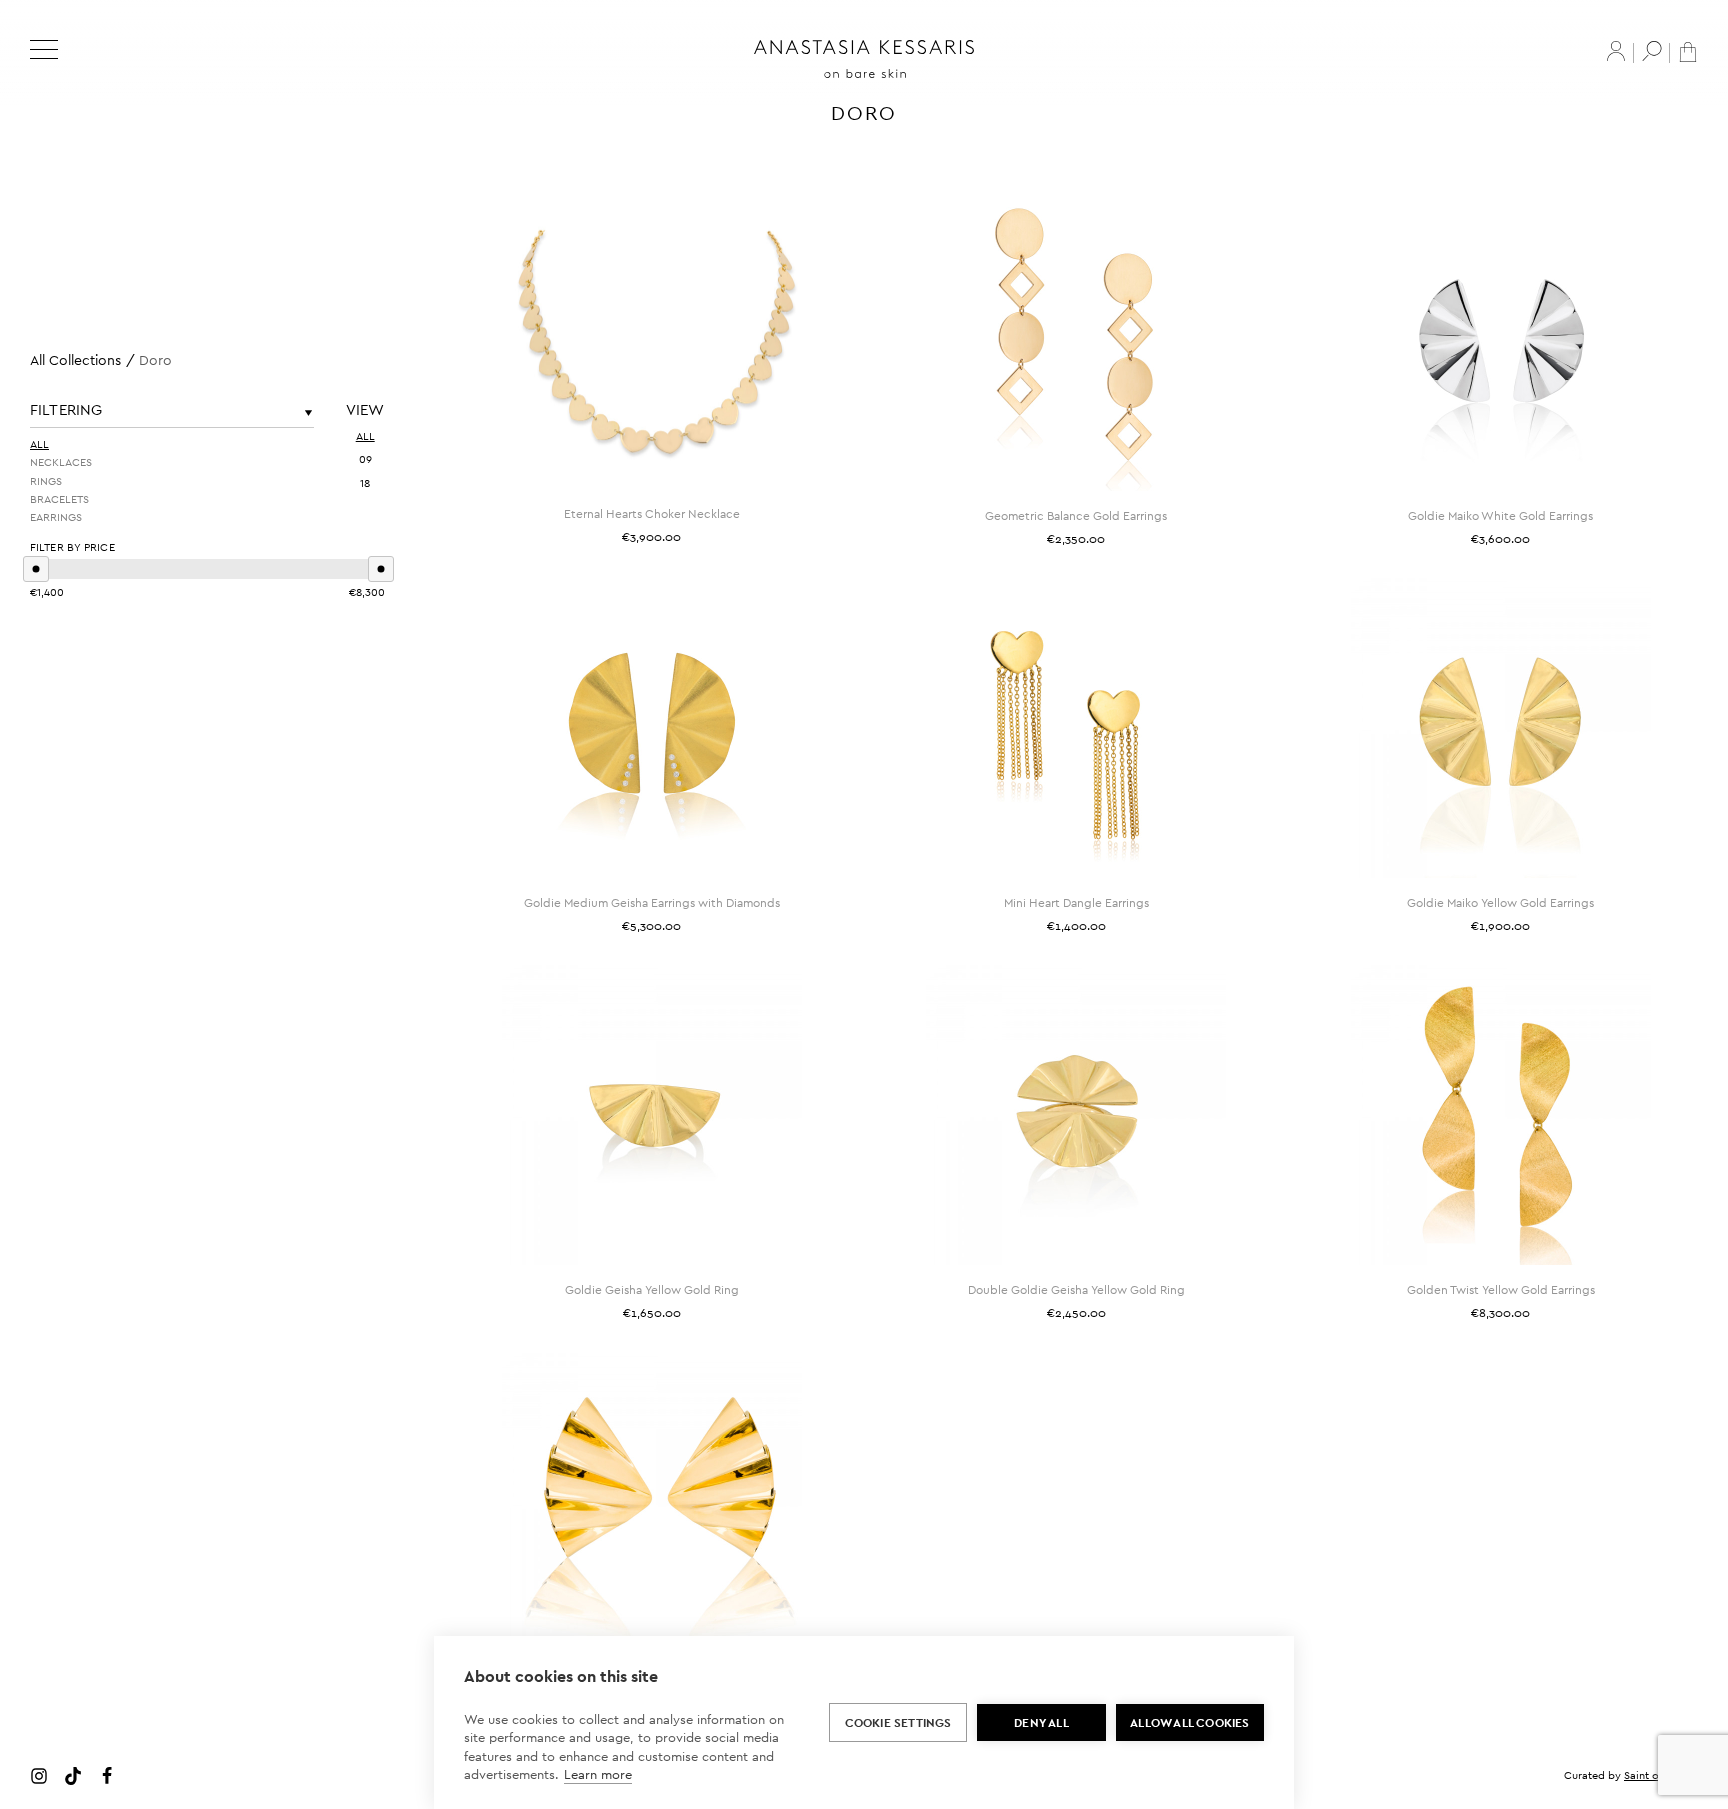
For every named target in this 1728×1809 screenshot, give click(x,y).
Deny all (1041, 1723)
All (39, 444)
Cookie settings (898, 1723)
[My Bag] (1688, 50)
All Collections (75, 360)
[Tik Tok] (73, 1774)
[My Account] (1616, 51)
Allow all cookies (1189, 1723)
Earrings (56, 517)
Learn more (598, 1774)
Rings (46, 480)
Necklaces (61, 462)
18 (365, 483)
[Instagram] (39, 1774)
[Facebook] (107, 1774)
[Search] (1652, 51)
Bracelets (59, 499)
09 (365, 459)
